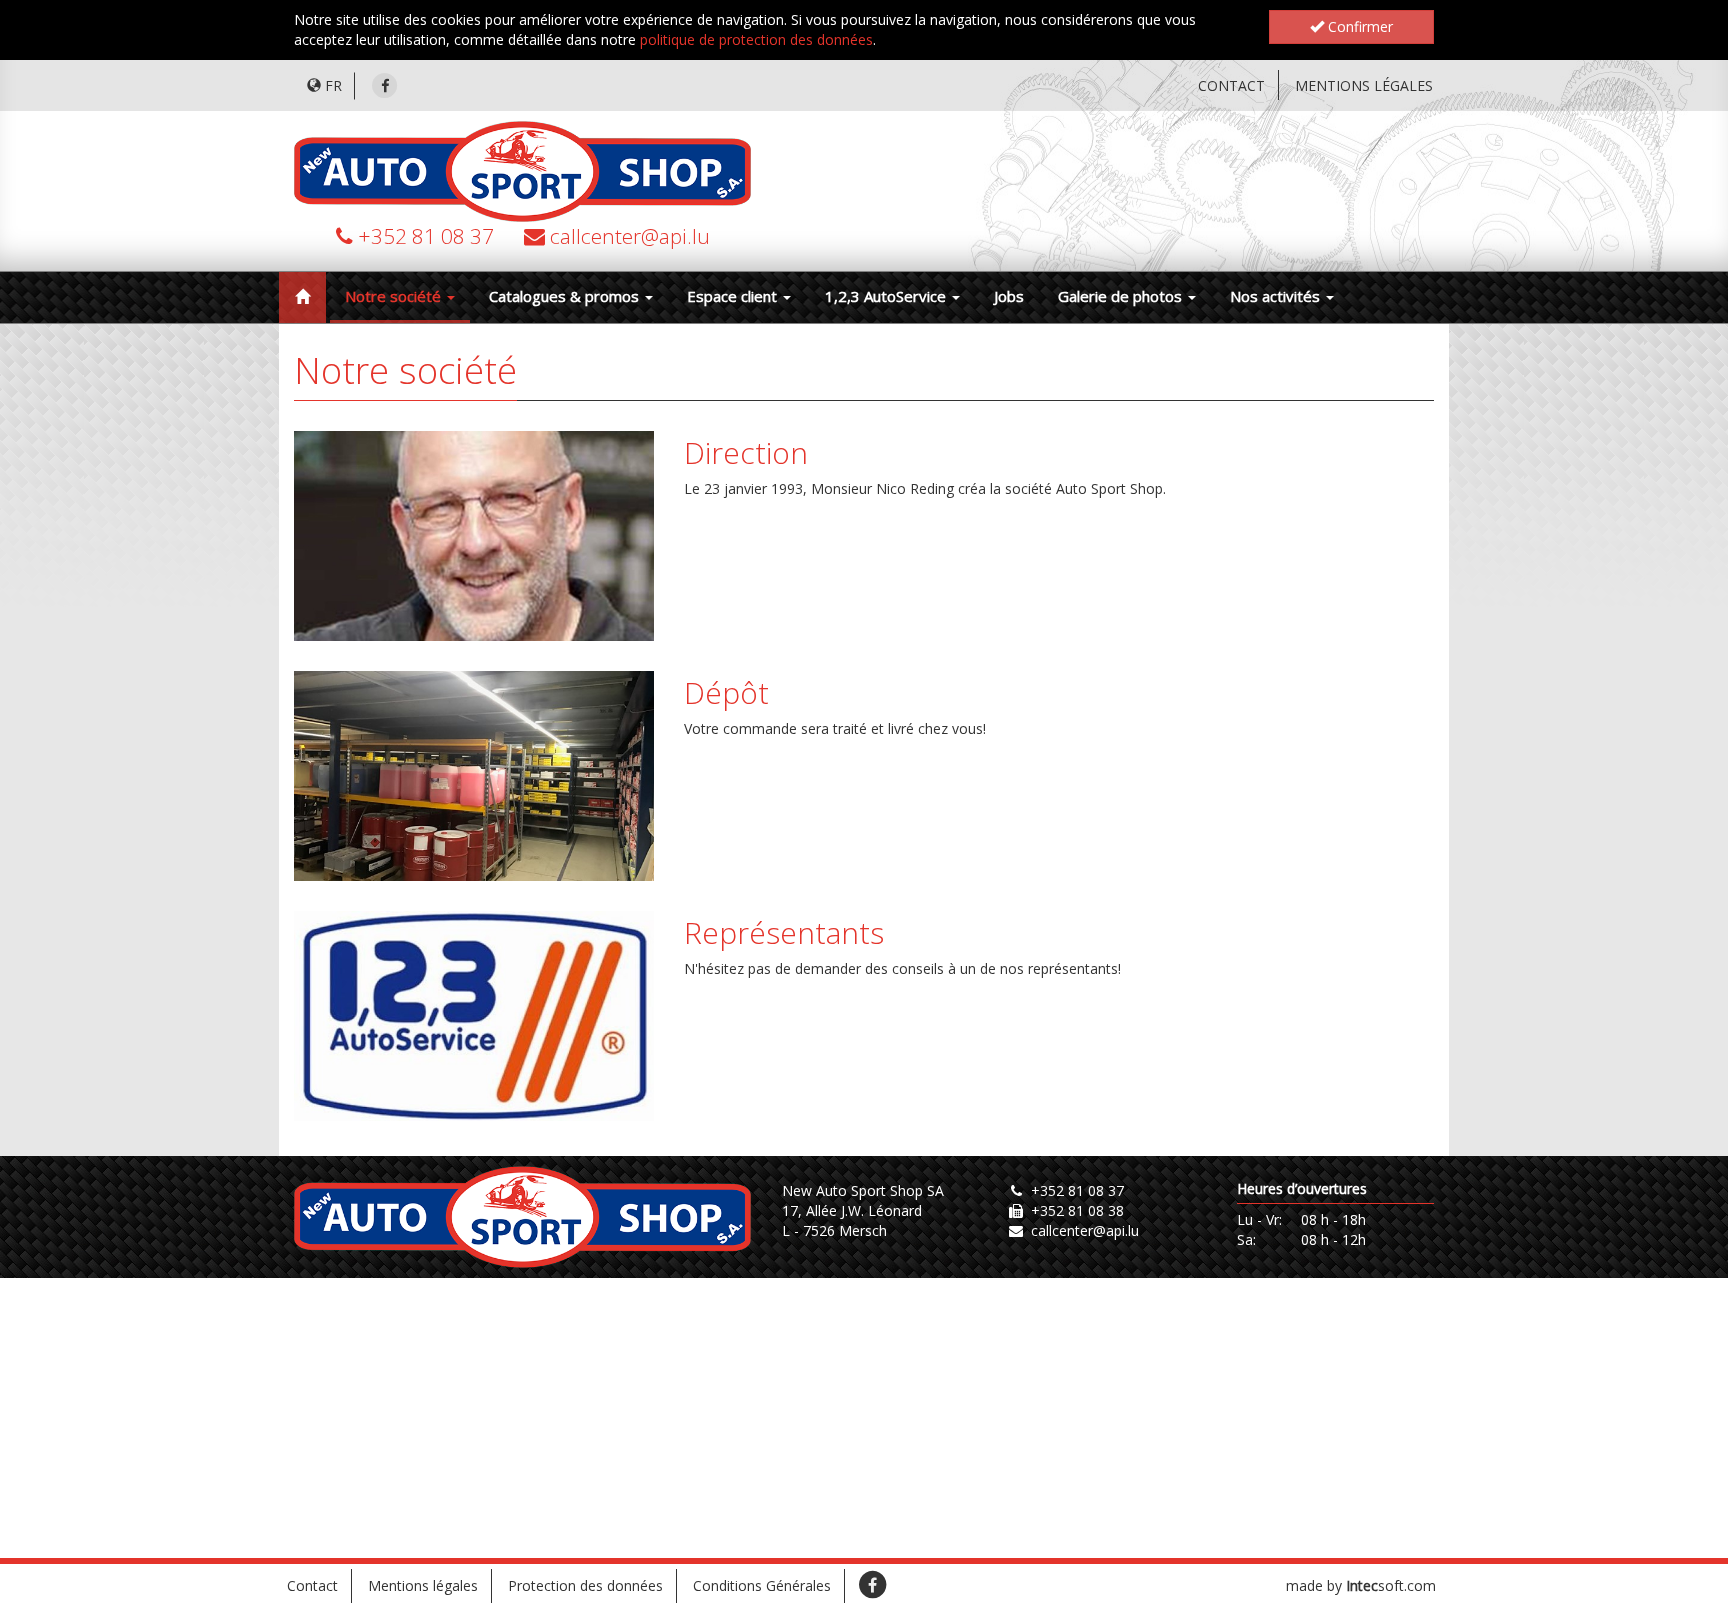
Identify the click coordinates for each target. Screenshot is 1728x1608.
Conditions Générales (762, 1585)
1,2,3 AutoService (887, 296)
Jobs (1009, 296)
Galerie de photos (1122, 296)
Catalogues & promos (566, 296)
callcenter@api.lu (630, 236)
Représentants (784, 932)
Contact (1231, 85)
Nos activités (1277, 296)
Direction (746, 452)
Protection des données (585, 1585)
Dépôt (726, 692)
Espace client (734, 296)
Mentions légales (1364, 85)
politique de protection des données (756, 39)
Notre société (395, 296)
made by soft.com (1361, 1585)
